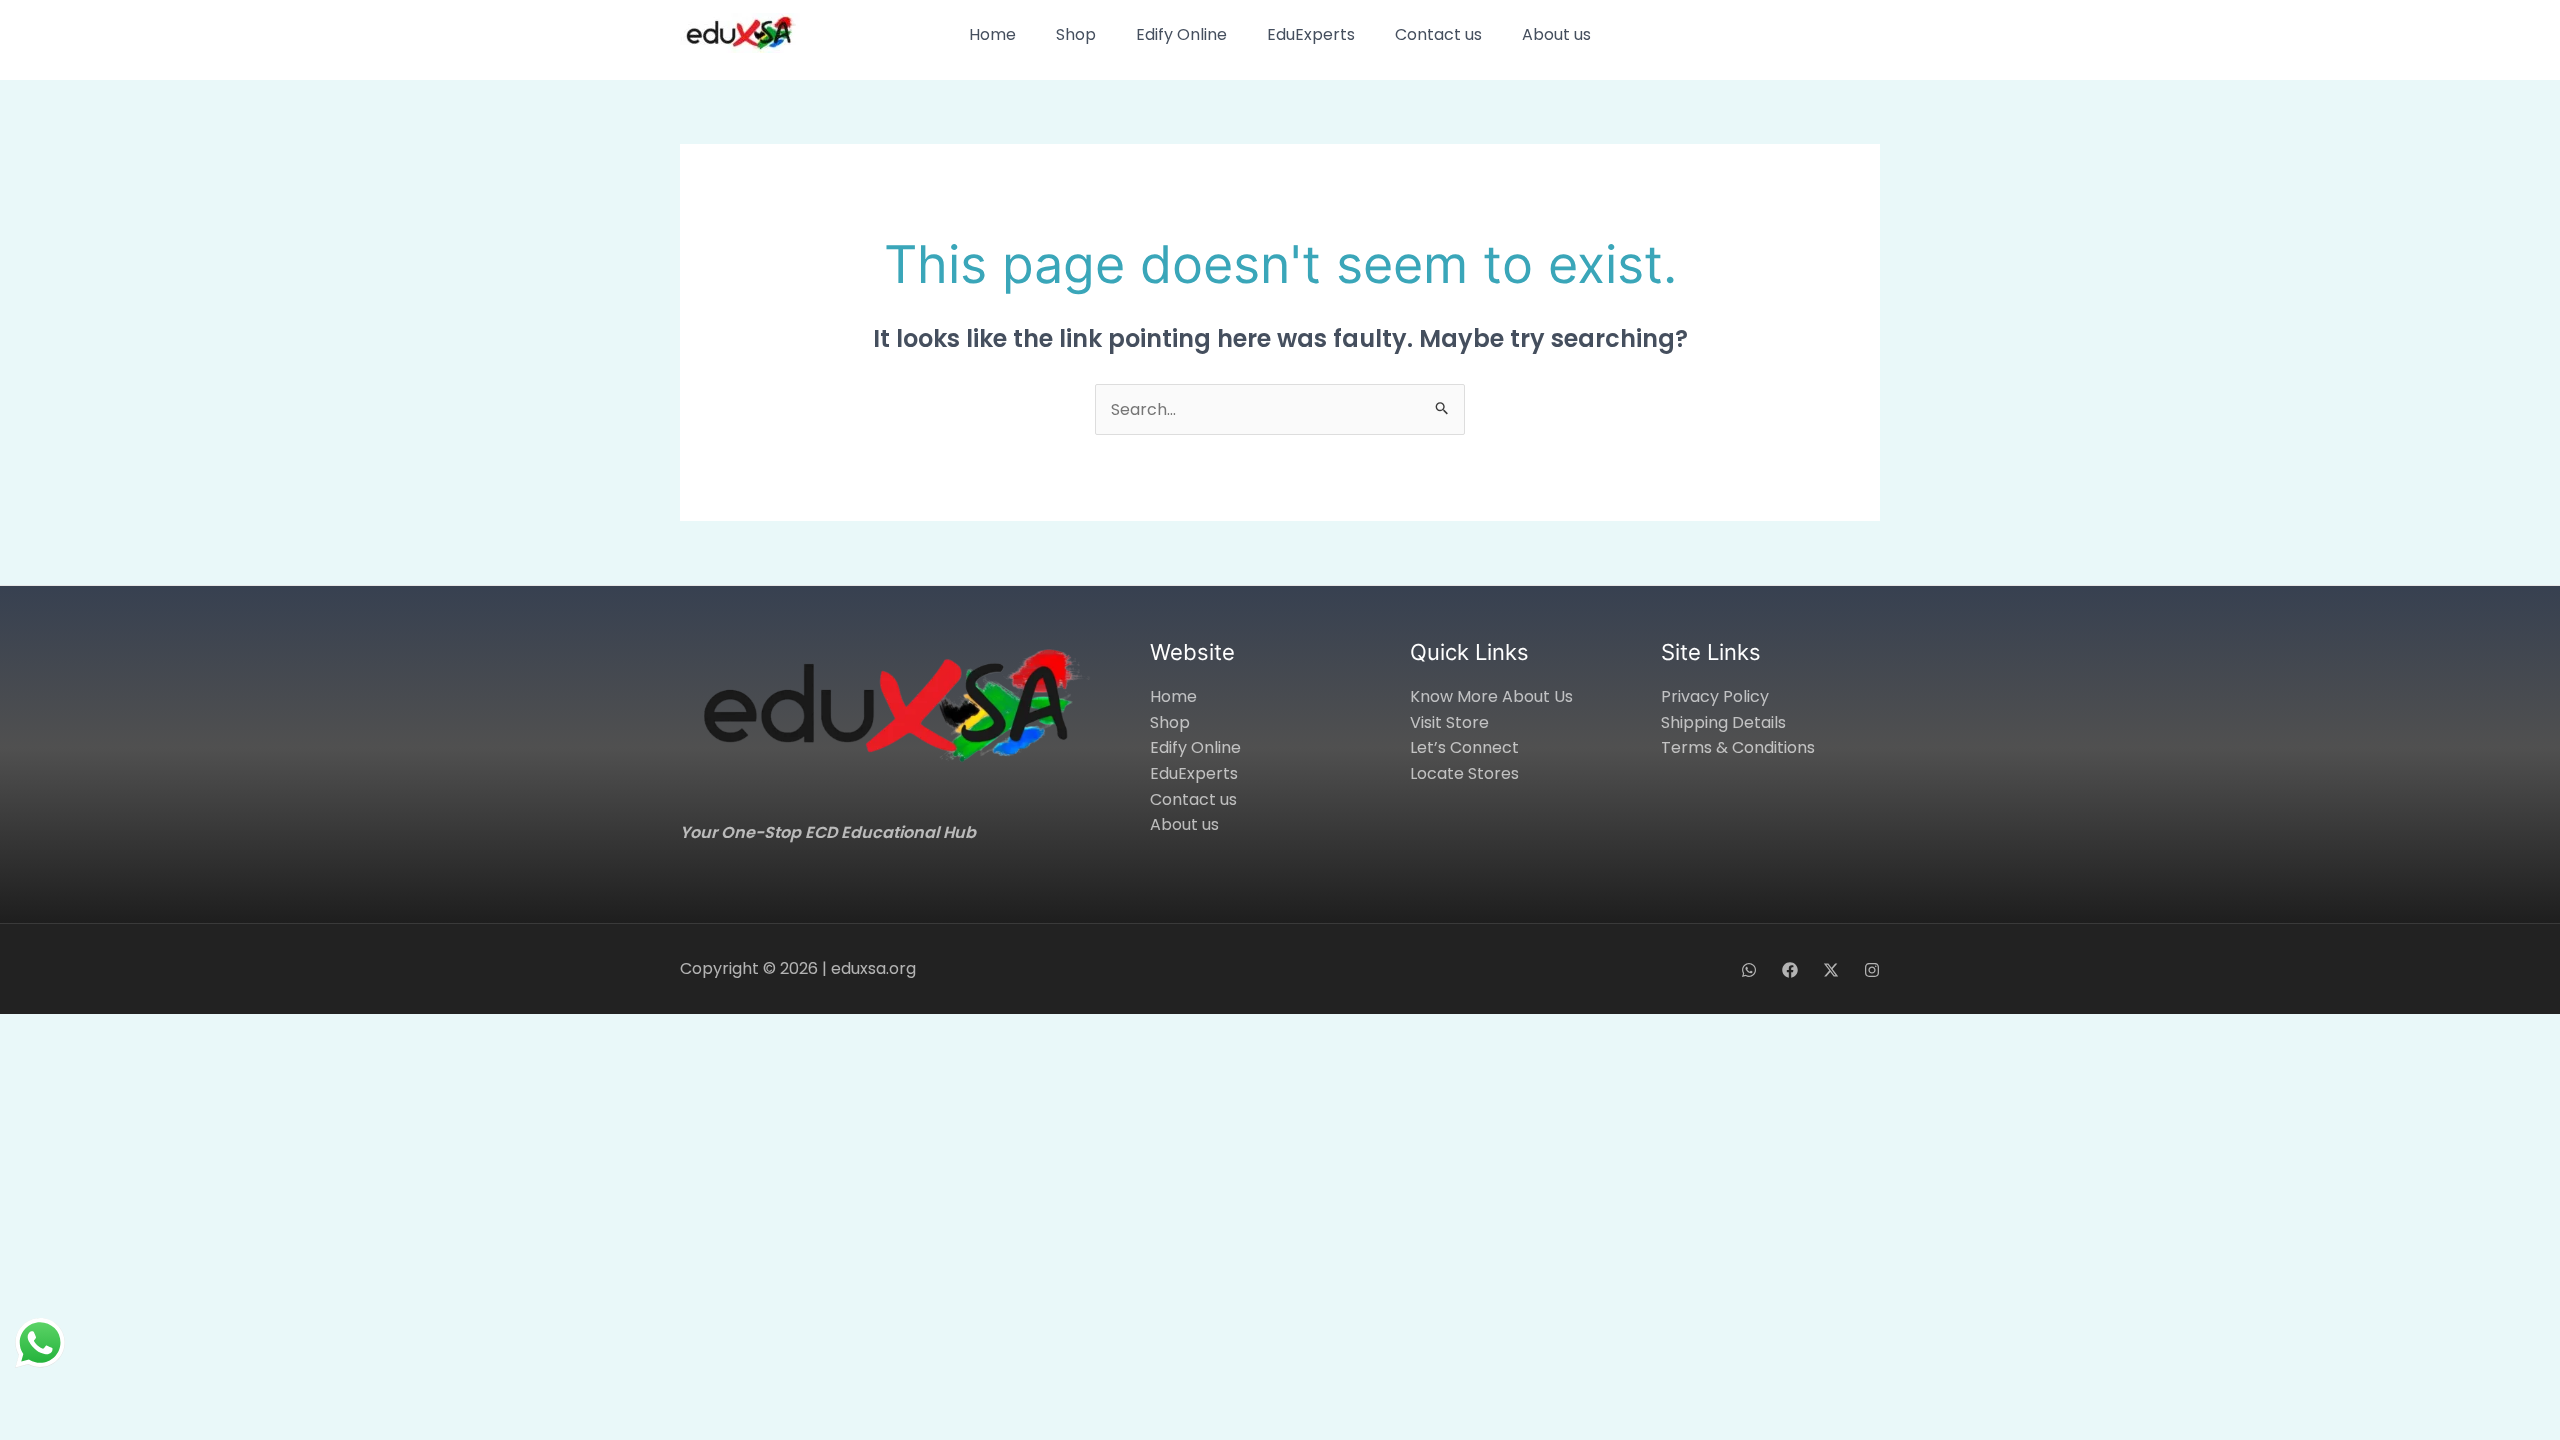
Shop (1076, 34)
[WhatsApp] (1749, 970)
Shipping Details (1723, 722)
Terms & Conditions (1738, 747)
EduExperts (1311, 34)
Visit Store (1449, 722)
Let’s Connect (1464, 747)
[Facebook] (1790, 970)
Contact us (1438, 34)
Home (992, 34)
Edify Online (1181, 34)
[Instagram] (1872, 970)
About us (1556, 34)
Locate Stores (1464, 773)
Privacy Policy (1715, 696)
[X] (1831, 970)
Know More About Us (1491, 696)
